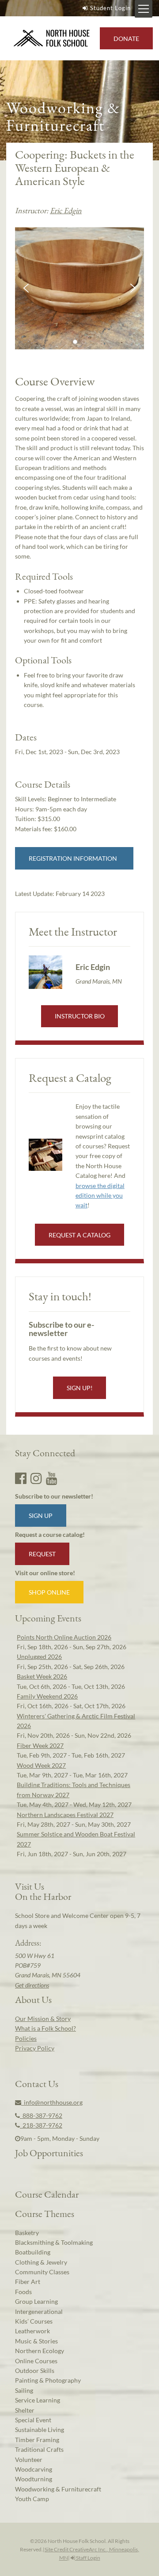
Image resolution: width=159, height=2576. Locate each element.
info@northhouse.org (52, 2102)
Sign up (41, 1516)
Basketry (27, 2233)
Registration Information (74, 858)
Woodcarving (34, 2469)
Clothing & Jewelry (41, 2262)
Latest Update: (60, 894)
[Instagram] (36, 1478)
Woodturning (34, 2479)
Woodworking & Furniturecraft (58, 2489)
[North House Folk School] (52, 39)
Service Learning (38, 2400)
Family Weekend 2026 (47, 1696)
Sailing (24, 2390)
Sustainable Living (40, 2430)
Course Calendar (47, 2194)
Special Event (33, 2420)
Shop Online (49, 1592)
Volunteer (29, 2459)
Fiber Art (28, 2282)
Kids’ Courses (34, 2321)
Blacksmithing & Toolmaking (54, 2242)
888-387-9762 (41, 2115)
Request (42, 1554)
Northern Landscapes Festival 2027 (65, 1815)
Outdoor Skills (35, 2371)
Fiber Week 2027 (40, 1745)
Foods (23, 2292)
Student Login (110, 8)
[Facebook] (21, 1478)
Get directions (32, 1985)
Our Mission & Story (43, 2019)
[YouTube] (52, 1478)
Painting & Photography (48, 2380)
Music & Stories (36, 2341)
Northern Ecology (40, 2351)
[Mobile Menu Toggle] (144, 9)
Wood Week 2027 (41, 1765)
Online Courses (36, 2361)
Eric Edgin (66, 210)
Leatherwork (32, 2331)
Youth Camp (32, 2499)
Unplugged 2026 (39, 1656)
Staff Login (88, 2558)
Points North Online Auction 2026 (64, 1637)
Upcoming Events (48, 1618)
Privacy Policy (35, 2048)
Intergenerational (39, 2311)
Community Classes (42, 2272)
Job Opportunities (49, 2153)
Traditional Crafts (39, 2449)
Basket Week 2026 (42, 1676)
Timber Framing (37, 2440)
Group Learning (36, 2301)
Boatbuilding (33, 2252)
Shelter (25, 2410)
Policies (26, 2038)
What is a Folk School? (45, 2028)
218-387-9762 (41, 2125)
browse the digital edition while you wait (100, 1195)
